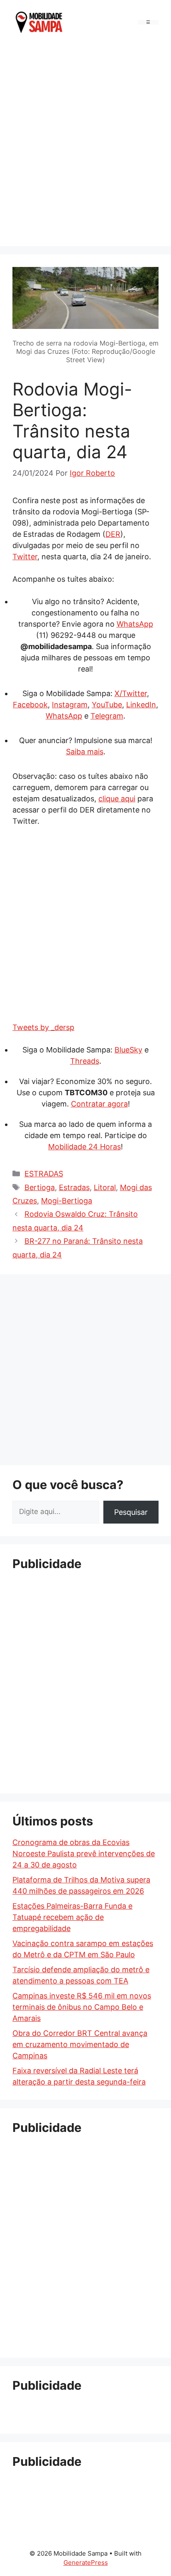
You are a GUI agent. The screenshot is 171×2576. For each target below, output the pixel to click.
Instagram (70, 705)
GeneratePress (86, 2562)
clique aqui (117, 799)
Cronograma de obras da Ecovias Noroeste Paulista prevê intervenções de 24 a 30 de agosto (84, 1854)
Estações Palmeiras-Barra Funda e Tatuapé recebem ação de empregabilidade (72, 1917)
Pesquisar (131, 1512)
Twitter (25, 557)
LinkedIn (141, 705)
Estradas (74, 1187)
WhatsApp (135, 624)
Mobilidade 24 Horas (84, 1147)
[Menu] (148, 22)
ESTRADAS (44, 1174)
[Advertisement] (85, 143)
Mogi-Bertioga (67, 1201)
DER (113, 534)
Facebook (30, 705)
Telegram (107, 716)
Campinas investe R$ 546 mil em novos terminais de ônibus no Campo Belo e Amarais (82, 2007)
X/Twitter (131, 693)
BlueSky (128, 1050)
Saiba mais (85, 752)
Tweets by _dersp (43, 1027)
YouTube (107, 705)
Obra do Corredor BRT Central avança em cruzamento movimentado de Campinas (80, 2044)
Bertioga (40, 1187)
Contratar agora (99, 1104)
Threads (85, 1061)
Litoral (105, 1187)
